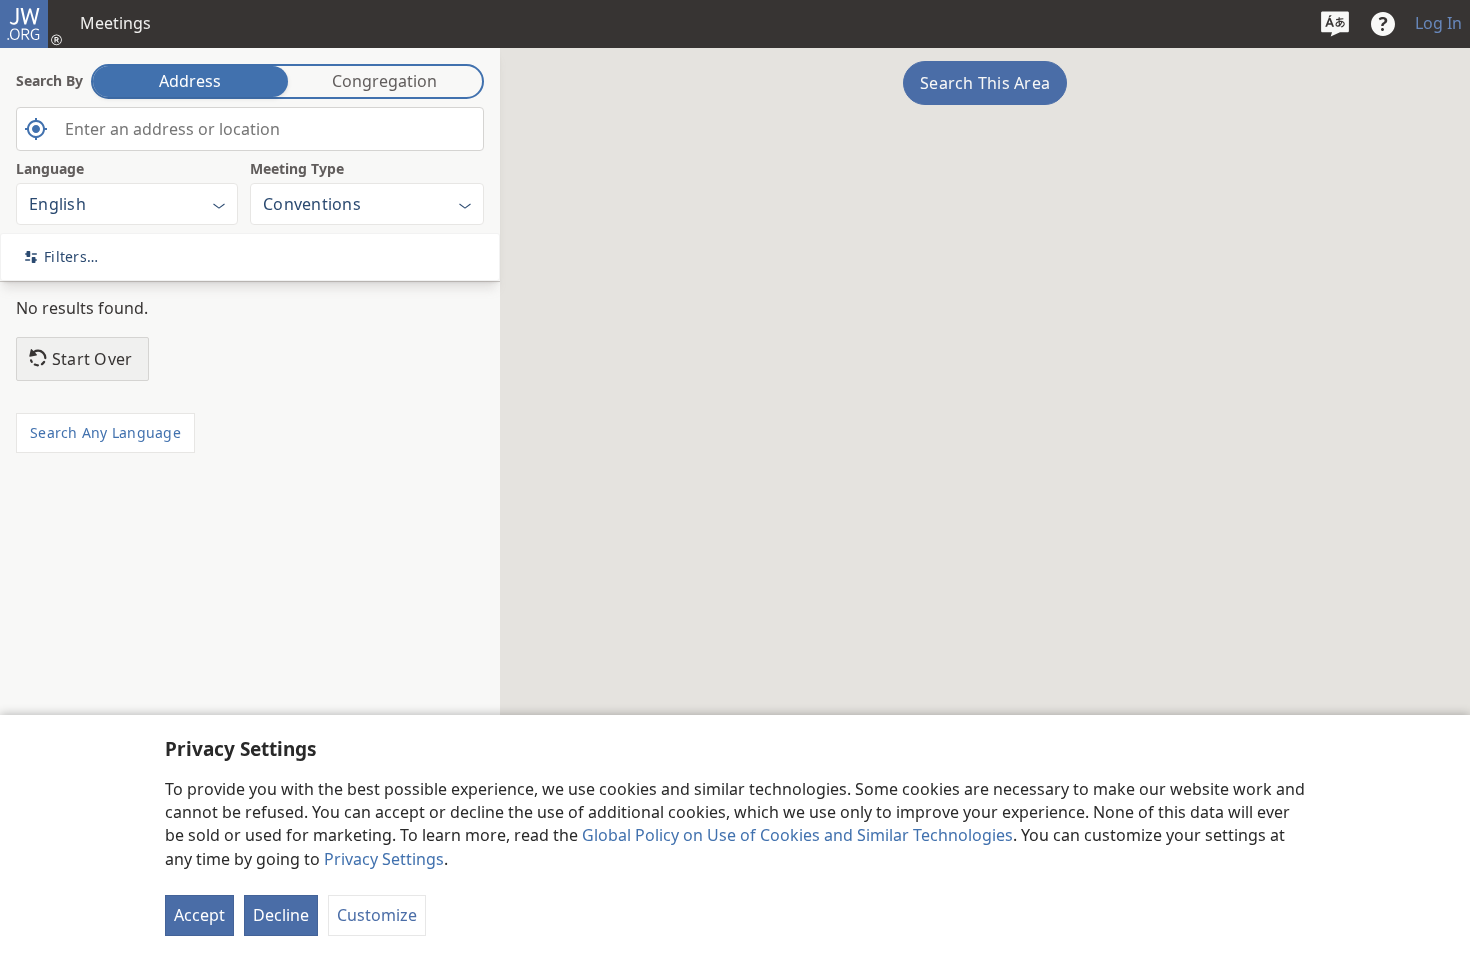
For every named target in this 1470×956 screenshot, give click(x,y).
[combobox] (250, 129)
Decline (281, 915)
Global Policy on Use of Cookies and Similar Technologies (797, 835)
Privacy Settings (384, 859)
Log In (1438, 23)
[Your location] (36, 129)
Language (50, 168)
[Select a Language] (1335, 24)
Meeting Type (297, 168)
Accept (199, 915)
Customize (377, 915)
